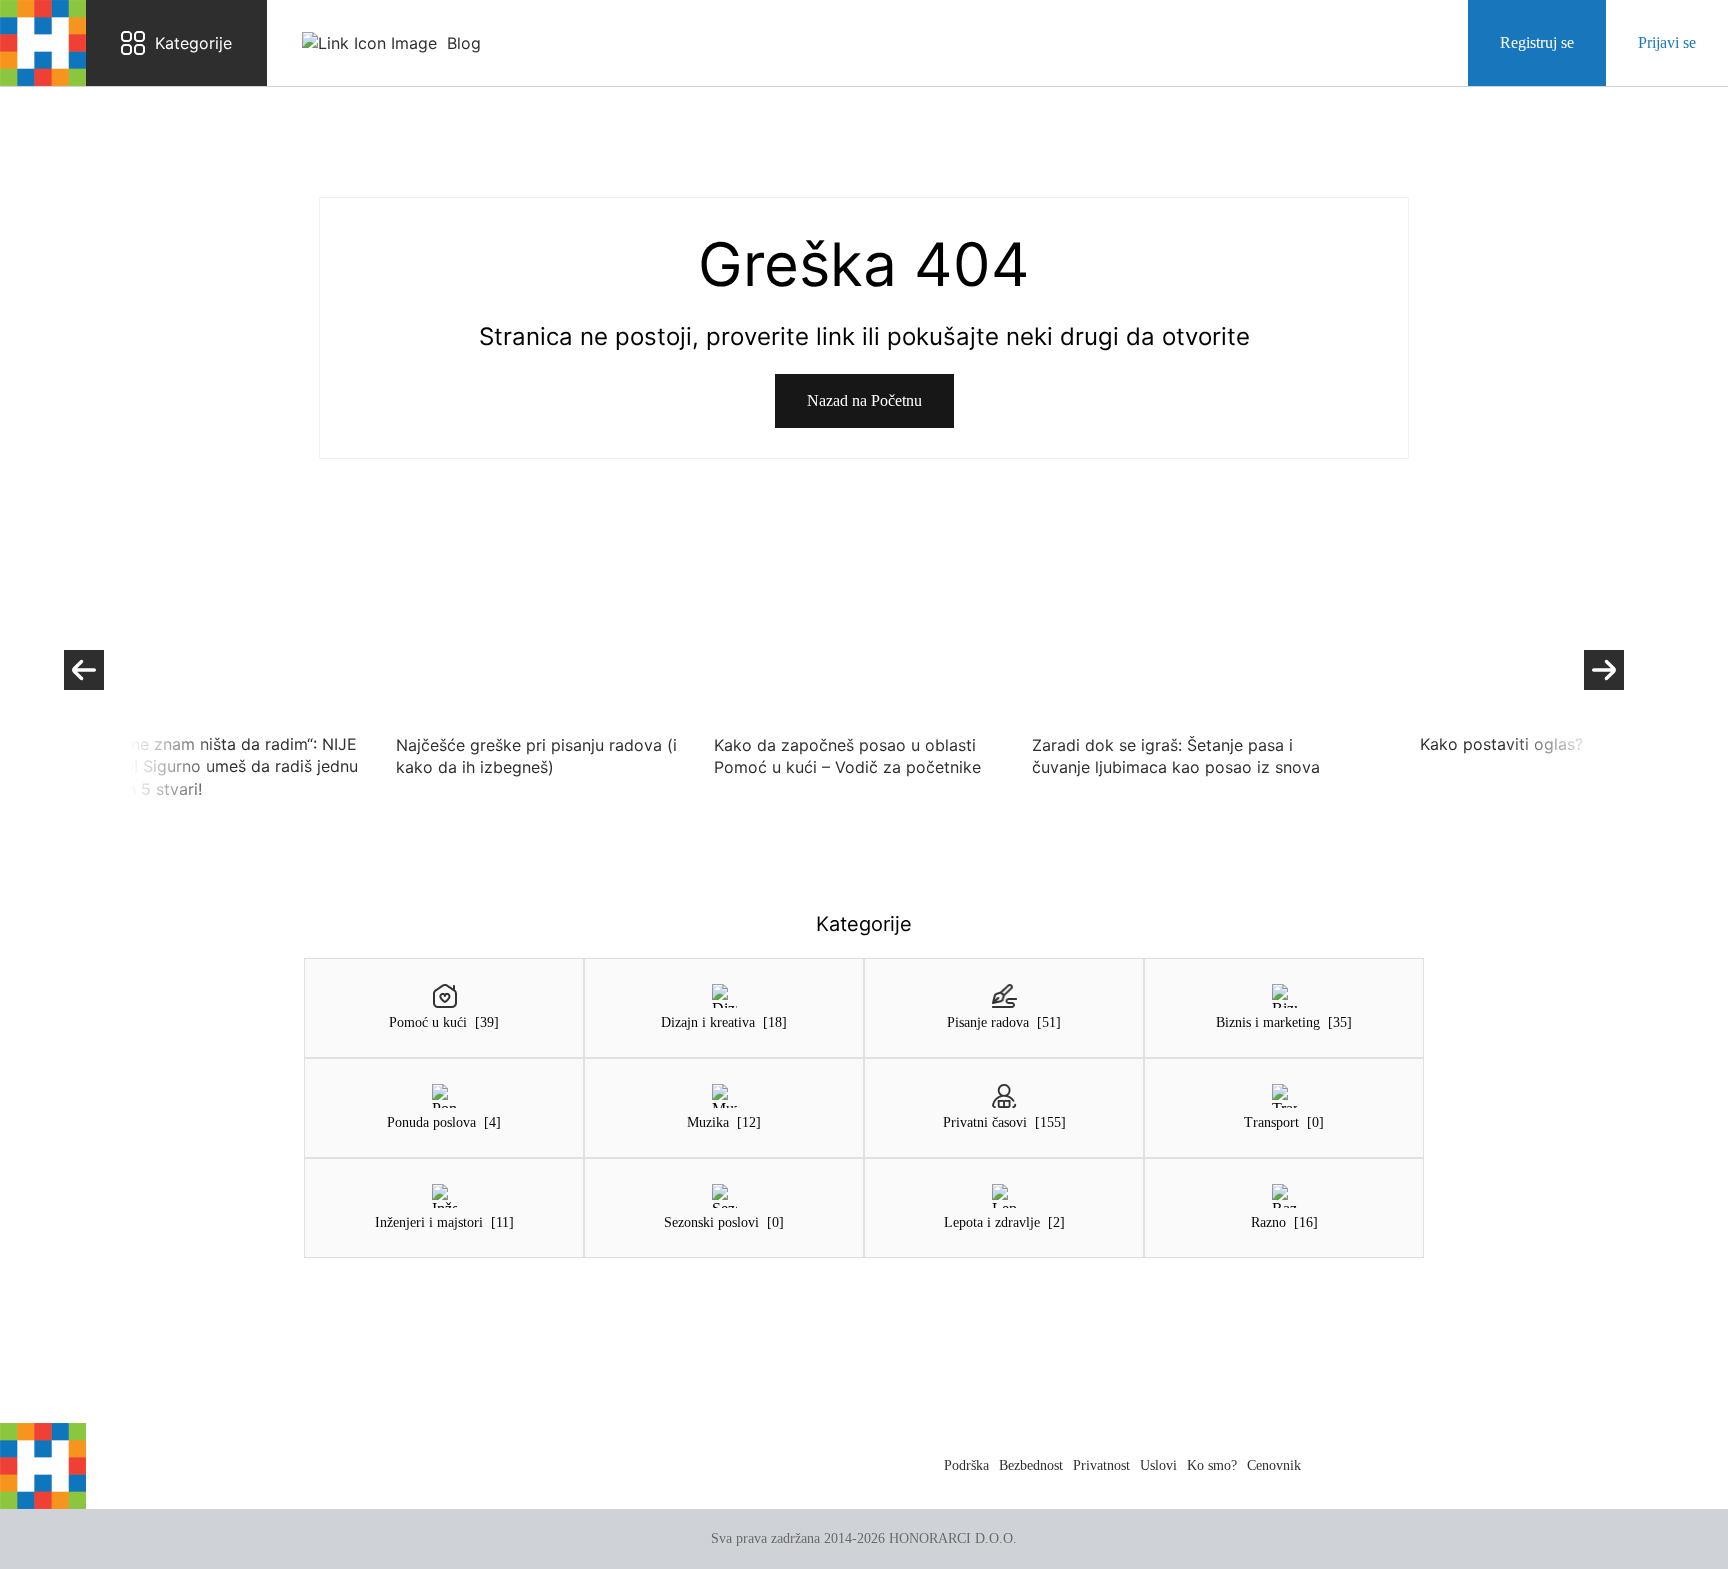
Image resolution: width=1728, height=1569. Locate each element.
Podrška (966, 1465)
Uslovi (1158, 1465)
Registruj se (1537, 42)
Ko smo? (1212, 1465)
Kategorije (193, 43)
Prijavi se (1667, 42)
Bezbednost (1031, 1465)
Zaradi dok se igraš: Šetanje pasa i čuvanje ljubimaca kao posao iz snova (1174, 756)
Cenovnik (1274, 1465)
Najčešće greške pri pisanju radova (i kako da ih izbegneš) (534, 756)
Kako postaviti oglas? (1499, 744)
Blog (464, 43)
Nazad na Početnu (864, 400)
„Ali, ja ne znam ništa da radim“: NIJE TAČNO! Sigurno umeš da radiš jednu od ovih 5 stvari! (215, 766)
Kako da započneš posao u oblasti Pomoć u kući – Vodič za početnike (845, 756)
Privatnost (1101, 1465)
